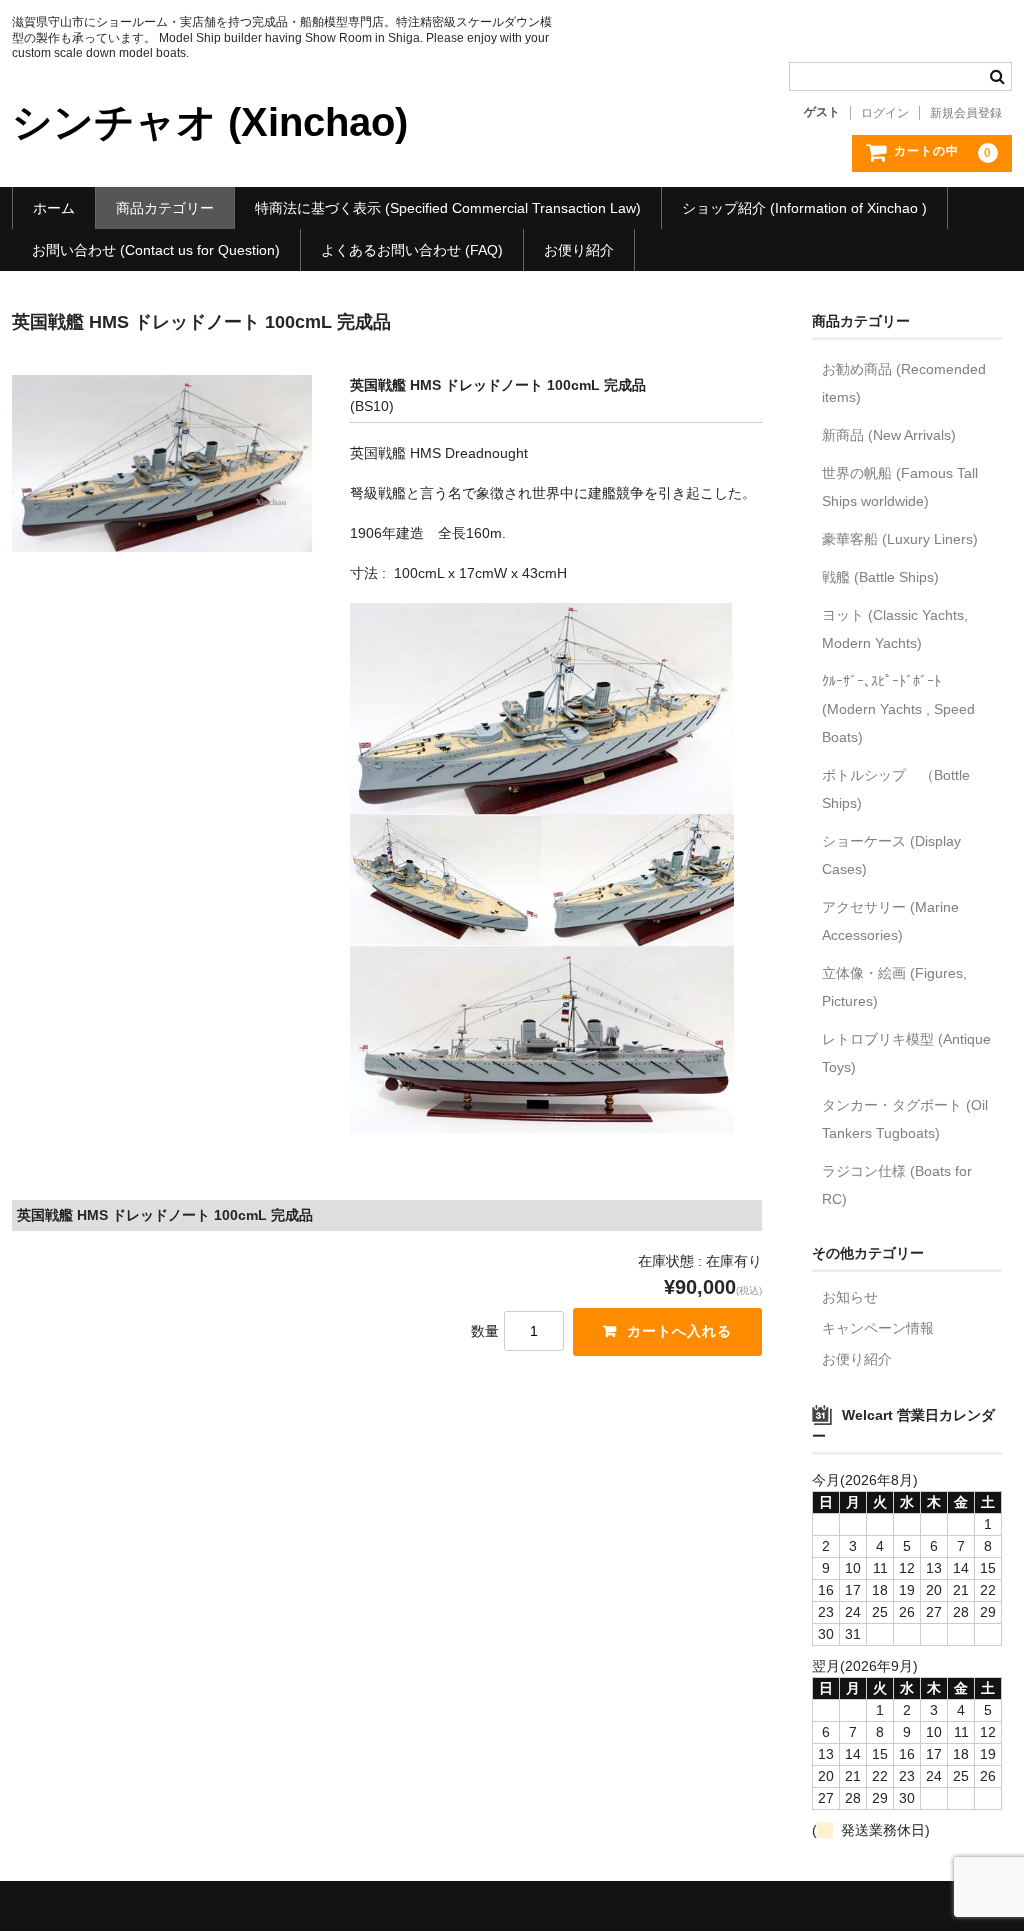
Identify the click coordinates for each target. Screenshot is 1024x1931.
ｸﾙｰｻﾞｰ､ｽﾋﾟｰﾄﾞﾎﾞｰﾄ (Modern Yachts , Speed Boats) (898, 709)
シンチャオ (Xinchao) (210, 122)
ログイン (885, 113)
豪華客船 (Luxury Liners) (900, 539)
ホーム (54, 208)
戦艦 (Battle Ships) (880, 577)
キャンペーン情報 (878, 1328)
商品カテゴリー (165, 208)
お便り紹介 (579, 250)
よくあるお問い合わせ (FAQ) (412, 250)
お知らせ (850, 1297)
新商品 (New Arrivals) (889, 435)
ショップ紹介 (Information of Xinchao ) (804, 208)
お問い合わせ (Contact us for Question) (156, 250)
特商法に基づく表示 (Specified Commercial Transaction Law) (448, 208)
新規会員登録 (966, 113)
